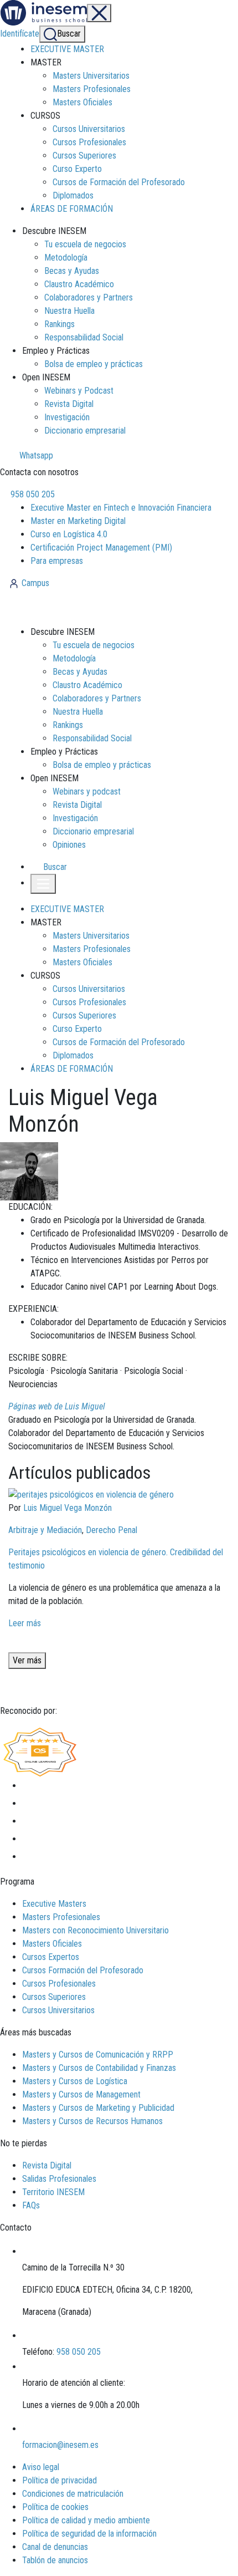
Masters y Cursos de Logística (75, 2081)
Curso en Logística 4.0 (69, 534)
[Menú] (99, 13)
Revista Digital (69, 404)
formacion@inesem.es (60, 2445)
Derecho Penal (112, 1530)
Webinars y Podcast (79, 391)
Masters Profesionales (92, 89)
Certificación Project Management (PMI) (101, 548)
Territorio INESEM (53, 2192)
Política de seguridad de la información (89, 2534)
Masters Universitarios (91, 76)
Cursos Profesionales (89, 142)
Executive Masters (54, 1904)
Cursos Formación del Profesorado (83, 1970)
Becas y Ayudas (72, 271)
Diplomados (73, 195)
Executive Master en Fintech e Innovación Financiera (121, 508)
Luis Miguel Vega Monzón (68, 1508)
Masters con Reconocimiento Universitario (95, 1930)
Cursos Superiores (84, 156)
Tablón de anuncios (55, 2560)
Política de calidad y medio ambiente (86, 2520)
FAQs (31, 2205)
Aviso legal (41, 2467)
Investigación (67, 417)
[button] (50, 867)
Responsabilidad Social (84, 337)
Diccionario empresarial (85, 431)
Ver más (27, 1660)
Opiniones (69, 845)
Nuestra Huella (69, 311)
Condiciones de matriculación (73, 2494)
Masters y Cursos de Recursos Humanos (92, 2121)
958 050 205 (32, 494)
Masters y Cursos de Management (81, 2094)
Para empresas (57, 561)
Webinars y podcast (87, 791)
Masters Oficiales (82, 102)
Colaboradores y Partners (89, 297)
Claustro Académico (79, 284)
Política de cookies (55, 2507)
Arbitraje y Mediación (45, 1530)
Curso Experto (77, 169)
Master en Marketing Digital (78, 521)
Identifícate (20, 34)
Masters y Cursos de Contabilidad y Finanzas (99, 2068)
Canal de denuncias (55, 2547)
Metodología (66, 258)
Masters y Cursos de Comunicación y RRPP (98, 2055)
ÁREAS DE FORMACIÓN (72, 209)
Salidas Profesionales (59, 2179)
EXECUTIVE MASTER (67, 49)
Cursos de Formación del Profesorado (119, 182)
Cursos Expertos (51, 1957)
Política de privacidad (59, 2480)
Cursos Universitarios (89, 129)
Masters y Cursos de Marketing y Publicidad (98, 2108)
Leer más (25, 1623)
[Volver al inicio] (68, 607)
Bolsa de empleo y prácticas (94, 364)
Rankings (59, 324)
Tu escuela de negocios (85, 244)
